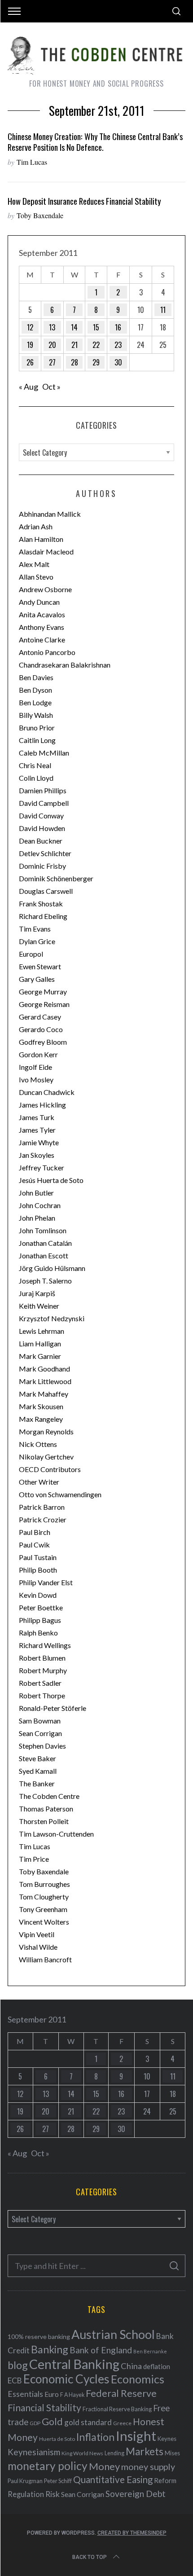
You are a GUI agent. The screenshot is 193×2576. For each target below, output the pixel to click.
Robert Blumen (42, 1658)
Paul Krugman (25, 2481)
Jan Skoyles (37, 1155)
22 (96, 345)
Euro (52, 2394)
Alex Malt (34, 564)
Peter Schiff (58, 2481)
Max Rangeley (41, 1419)
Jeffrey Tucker (42, 1167)
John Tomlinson (43, 1230)
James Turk (37, 1117)
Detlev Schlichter (45, 853)
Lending (114, 2453)
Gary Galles (37, 979)
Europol (31, 954)
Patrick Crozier (43, 1519)
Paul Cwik (34, 1545)
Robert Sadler (40, 1683)
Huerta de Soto (57, 2439)
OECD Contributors (50, 1469)
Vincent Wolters (44, 1922)
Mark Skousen (41, 1406)
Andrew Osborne (45, 589)
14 (74, 327)
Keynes (167, 2439)
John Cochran (40, 1205)
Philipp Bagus (40, 1620)
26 (30, 362)
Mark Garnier (40, 1356)
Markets (145, 2451)
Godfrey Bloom (43, 1042)
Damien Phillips (43, 790)
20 (52, 345)
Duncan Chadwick (47, 1092)
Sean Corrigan (40, 1733)
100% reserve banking (39, 2336)
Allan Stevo (36, 577)
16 (118, 327)
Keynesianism (34, 2452)
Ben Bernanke (150, 2351)
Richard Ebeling (43, 916)
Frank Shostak (41, 903)
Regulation (26, 2494)
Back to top (90, 2557)
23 (118, 345)
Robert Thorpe (42, 1695)
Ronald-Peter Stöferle (53, 1708)
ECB (15, 2380)
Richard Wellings (45, 1645)
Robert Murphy (43, 1670)
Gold (52, 2422)
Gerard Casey (40, 1017)
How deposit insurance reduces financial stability (84, 201)
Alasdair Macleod (46, 552)
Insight (136, 2436)
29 (96, 362)
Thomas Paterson (46, 1809)
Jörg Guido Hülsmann (52, 1268)
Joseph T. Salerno (45, 1281)
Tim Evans (35, 929)
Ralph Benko (38, 1633)
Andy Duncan (39, 602)
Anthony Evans (42, 627)
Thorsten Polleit (44, 1821)
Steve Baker (37, 1758)
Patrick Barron (42, 1507)
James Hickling (42, 1105)
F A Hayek (72, 2395)
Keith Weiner (39, 1306)
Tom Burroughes (44, 1884)
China (131, 2366)
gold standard (88, 2422)
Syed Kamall (38, 1771)
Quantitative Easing (113, 2479)
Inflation (95, 2437)
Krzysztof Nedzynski (52, 1318)
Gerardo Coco (41, 1029)
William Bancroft (45, 1959)
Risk (53, 2494)
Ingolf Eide (35, 1067)
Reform (165, 2480)
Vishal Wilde (38, 1947)
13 (52, 327)
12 (30, 327)
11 (163, 310)
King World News (82, 2453)
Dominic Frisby (42, 866)
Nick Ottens (38, 1444)
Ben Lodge (35, 702)
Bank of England (101, 2350)
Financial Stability (44, 2407)
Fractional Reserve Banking (117, 2409)
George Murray (43, 991)
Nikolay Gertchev (46, 1457)
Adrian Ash (36, 526)
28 (75, 362)
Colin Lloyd (36, 778)
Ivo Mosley (36, 1079)
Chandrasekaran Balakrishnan (65, 665)
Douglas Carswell (46, 891)
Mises (172, 2453)
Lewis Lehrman (42, 1331)
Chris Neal (35, 765)
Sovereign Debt (136, 2494)
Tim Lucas (32, 162)
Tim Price (34, 1859)
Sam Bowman (40, 1721)
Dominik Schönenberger (56, 878)
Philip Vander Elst (46, 1582)
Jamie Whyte (39, 1142)
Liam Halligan (40, 1343)
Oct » (51, 387)
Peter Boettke (41, 1607)
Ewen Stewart (40, 966)
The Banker (37, 1783)
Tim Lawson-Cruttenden (56, 1834)
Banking (50, 2349)
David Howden (42, 828)
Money (104, 2466)
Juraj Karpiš (37, 1293)
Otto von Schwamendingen (60, 1494)
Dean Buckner (41, 841)
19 (30, 345)
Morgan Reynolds (46, 1431)
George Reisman (44, 1004)
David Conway (41, 815)
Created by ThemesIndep (132, 2533)
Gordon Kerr (38, 1054)
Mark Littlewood (45, 1381)
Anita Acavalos (42, 614)
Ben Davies (36, 677)
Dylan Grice (37, 941)
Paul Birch (35, 1532)
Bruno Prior (37, 728)
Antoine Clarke (42, 640)
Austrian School (113, 2334)
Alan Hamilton (41, 539)
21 (75, 345)
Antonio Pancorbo (47, 652)
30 (118, 362)
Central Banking (74, 2364)
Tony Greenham (43, 1909)
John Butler (36, 1193)
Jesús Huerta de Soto (51, 1180)
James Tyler (37, 1130)
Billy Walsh (36, 715)
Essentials (25, 2394)
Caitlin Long (37, 740)
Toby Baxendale (40, 215)
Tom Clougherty (44, 1897)
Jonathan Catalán (45, 1243)
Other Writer (39, 1482)
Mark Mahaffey (44, 1394)
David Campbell (44, 803)
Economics (138, 2379)
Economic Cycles (66, 2379)
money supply (148, 2466)
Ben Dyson (35, 690)
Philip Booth (38, 1570)
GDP (35, 2423)
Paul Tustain (38, 1557)
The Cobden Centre (49, 1796)
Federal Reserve (121, 2393)
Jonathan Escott (44, 1255)
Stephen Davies (42, 1746)
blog (18, 2365)
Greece (122, 2423)
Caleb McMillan (44, 753)
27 (52, 362)
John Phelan (37, 1218)
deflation (157, 2366)
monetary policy (48, 2466)
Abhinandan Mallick (50, 514)
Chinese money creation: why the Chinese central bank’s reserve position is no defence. (95, 142)
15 (96, 327)
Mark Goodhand (44, 1369)
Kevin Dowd (38, 1595)
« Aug (29, 387)
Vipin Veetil (37, 1934)
